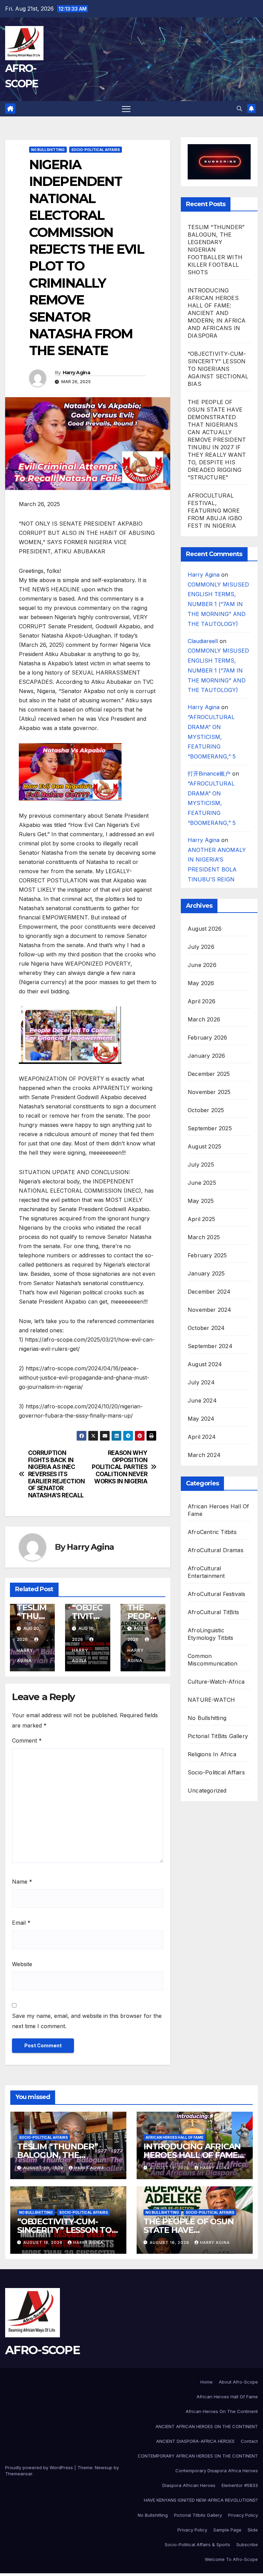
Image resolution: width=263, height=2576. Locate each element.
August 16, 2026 (170, 2242)
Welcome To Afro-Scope (231, 2559)
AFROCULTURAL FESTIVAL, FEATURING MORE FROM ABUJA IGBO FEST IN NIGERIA (215, 511)
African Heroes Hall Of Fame (218, 1510)
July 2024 (201, 1382)
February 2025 (207, 1255)
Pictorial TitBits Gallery (218, 1736)
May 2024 (201, 1419)
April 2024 (202, 1437)
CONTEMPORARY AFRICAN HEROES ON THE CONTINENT (198, 2456)
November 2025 (209, 1092)
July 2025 (201, 1165)
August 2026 (205, 929)
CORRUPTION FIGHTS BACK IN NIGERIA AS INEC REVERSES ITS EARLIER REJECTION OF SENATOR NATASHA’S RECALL (57, 1474)
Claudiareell (203, 641)
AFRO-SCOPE (42, 2350)
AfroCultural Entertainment (206, 1572)
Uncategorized (207, 1790)
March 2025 (204, 1237)
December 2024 (209, 1292)
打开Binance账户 (209, 774)
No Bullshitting (48, 150)
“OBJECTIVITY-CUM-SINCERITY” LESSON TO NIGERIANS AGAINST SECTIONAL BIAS (218, 369)
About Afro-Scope (238, 2382)
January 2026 (206, 1056)
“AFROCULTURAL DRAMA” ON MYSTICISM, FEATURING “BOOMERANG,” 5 (212, 737)
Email (21, 1923)
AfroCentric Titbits (212, 1532)
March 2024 (204, 1455)
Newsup (104, 2467)
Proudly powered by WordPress (39, 2467)
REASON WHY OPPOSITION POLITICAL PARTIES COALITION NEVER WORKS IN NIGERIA (120, 1467)
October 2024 (206, 1328)
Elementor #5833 (240, 2485)
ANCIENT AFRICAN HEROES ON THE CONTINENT (207, 2426)
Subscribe (247, 2544)
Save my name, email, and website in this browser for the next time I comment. (87, 2021)
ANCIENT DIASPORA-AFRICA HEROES (195, 2441)
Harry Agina (76, 373)
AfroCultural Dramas (216, 1550)
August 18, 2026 (43, 2242)
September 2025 (210, 1128)
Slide (253, 2530)
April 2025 (201, 1219)
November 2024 (210, 1310)
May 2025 (201, 1201)
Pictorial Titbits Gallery (198, 2515)
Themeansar (19, 2474)
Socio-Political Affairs (96, 150)
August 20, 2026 (43, 2168)
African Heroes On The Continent (222, 2411)
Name (22, 1882)
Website (22, 1964)
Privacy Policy (243, 2515)
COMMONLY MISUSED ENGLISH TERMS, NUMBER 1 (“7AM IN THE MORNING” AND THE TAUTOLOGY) (218, 604)
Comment (27, 1741)
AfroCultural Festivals (216, 1594)
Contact (249, 2441)
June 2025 (202, 1183)
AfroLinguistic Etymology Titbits (210, 1634)
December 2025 (209, 1074)
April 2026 (202, 1001)
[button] (239, 109)
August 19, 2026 (170, 2168)
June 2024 (202, 1400)
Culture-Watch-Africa (216, 1682)
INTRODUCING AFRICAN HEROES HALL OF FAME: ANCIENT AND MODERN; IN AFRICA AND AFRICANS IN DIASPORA (217, 313)
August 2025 (204, 1146)
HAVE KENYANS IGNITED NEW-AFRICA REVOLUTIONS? (201, 2500)
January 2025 (206, 1273)
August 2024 (205, 1364)
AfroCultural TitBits (213, 1612)
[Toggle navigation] (126, 109)
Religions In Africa (212, 1754)
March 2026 (204, 1019)
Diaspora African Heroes (189, 2485)
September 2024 (210, 1346)
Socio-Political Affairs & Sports (197, 2544)
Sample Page (227, 2530)
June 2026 (202, 965)
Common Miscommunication (212, 1660)
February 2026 (208, 1038)
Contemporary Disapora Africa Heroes (217, 2471)
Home (206, 2382)
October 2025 (206, 1110)
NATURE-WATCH (211, 1700)
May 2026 (201, 983)
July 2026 (201, 947)
